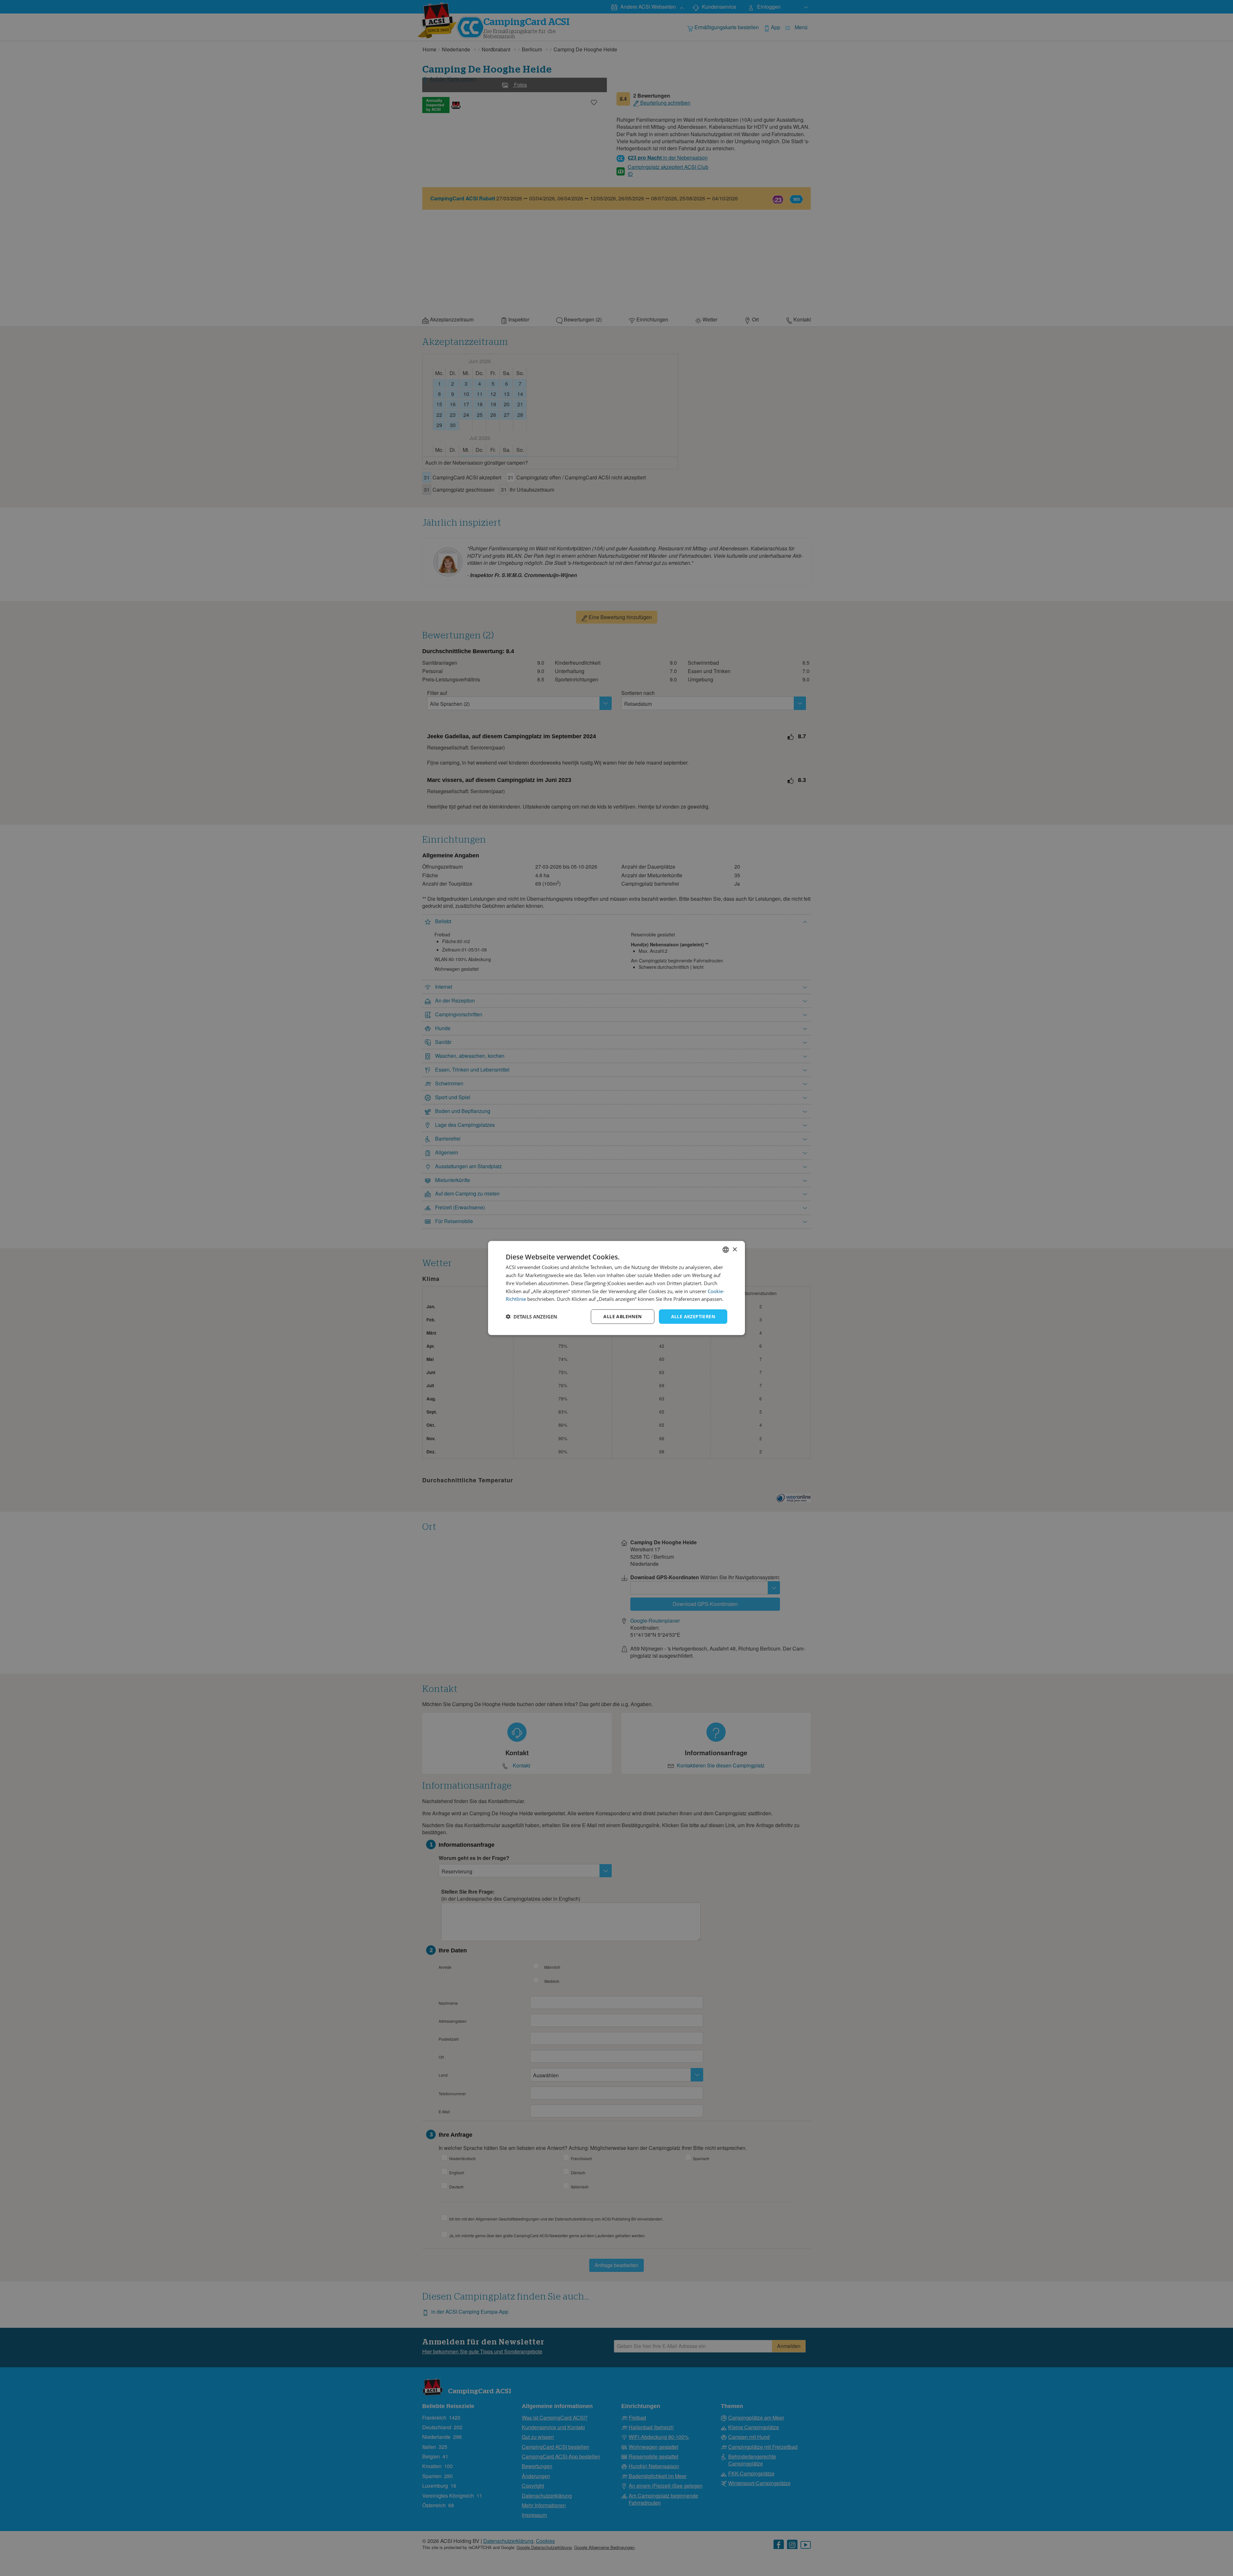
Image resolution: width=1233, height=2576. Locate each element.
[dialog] (616, 1288)
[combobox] (726, 1250)
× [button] (735, 1249)
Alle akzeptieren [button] (693, 1316)
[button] (531, 1317)
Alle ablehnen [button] (622, 1316)
